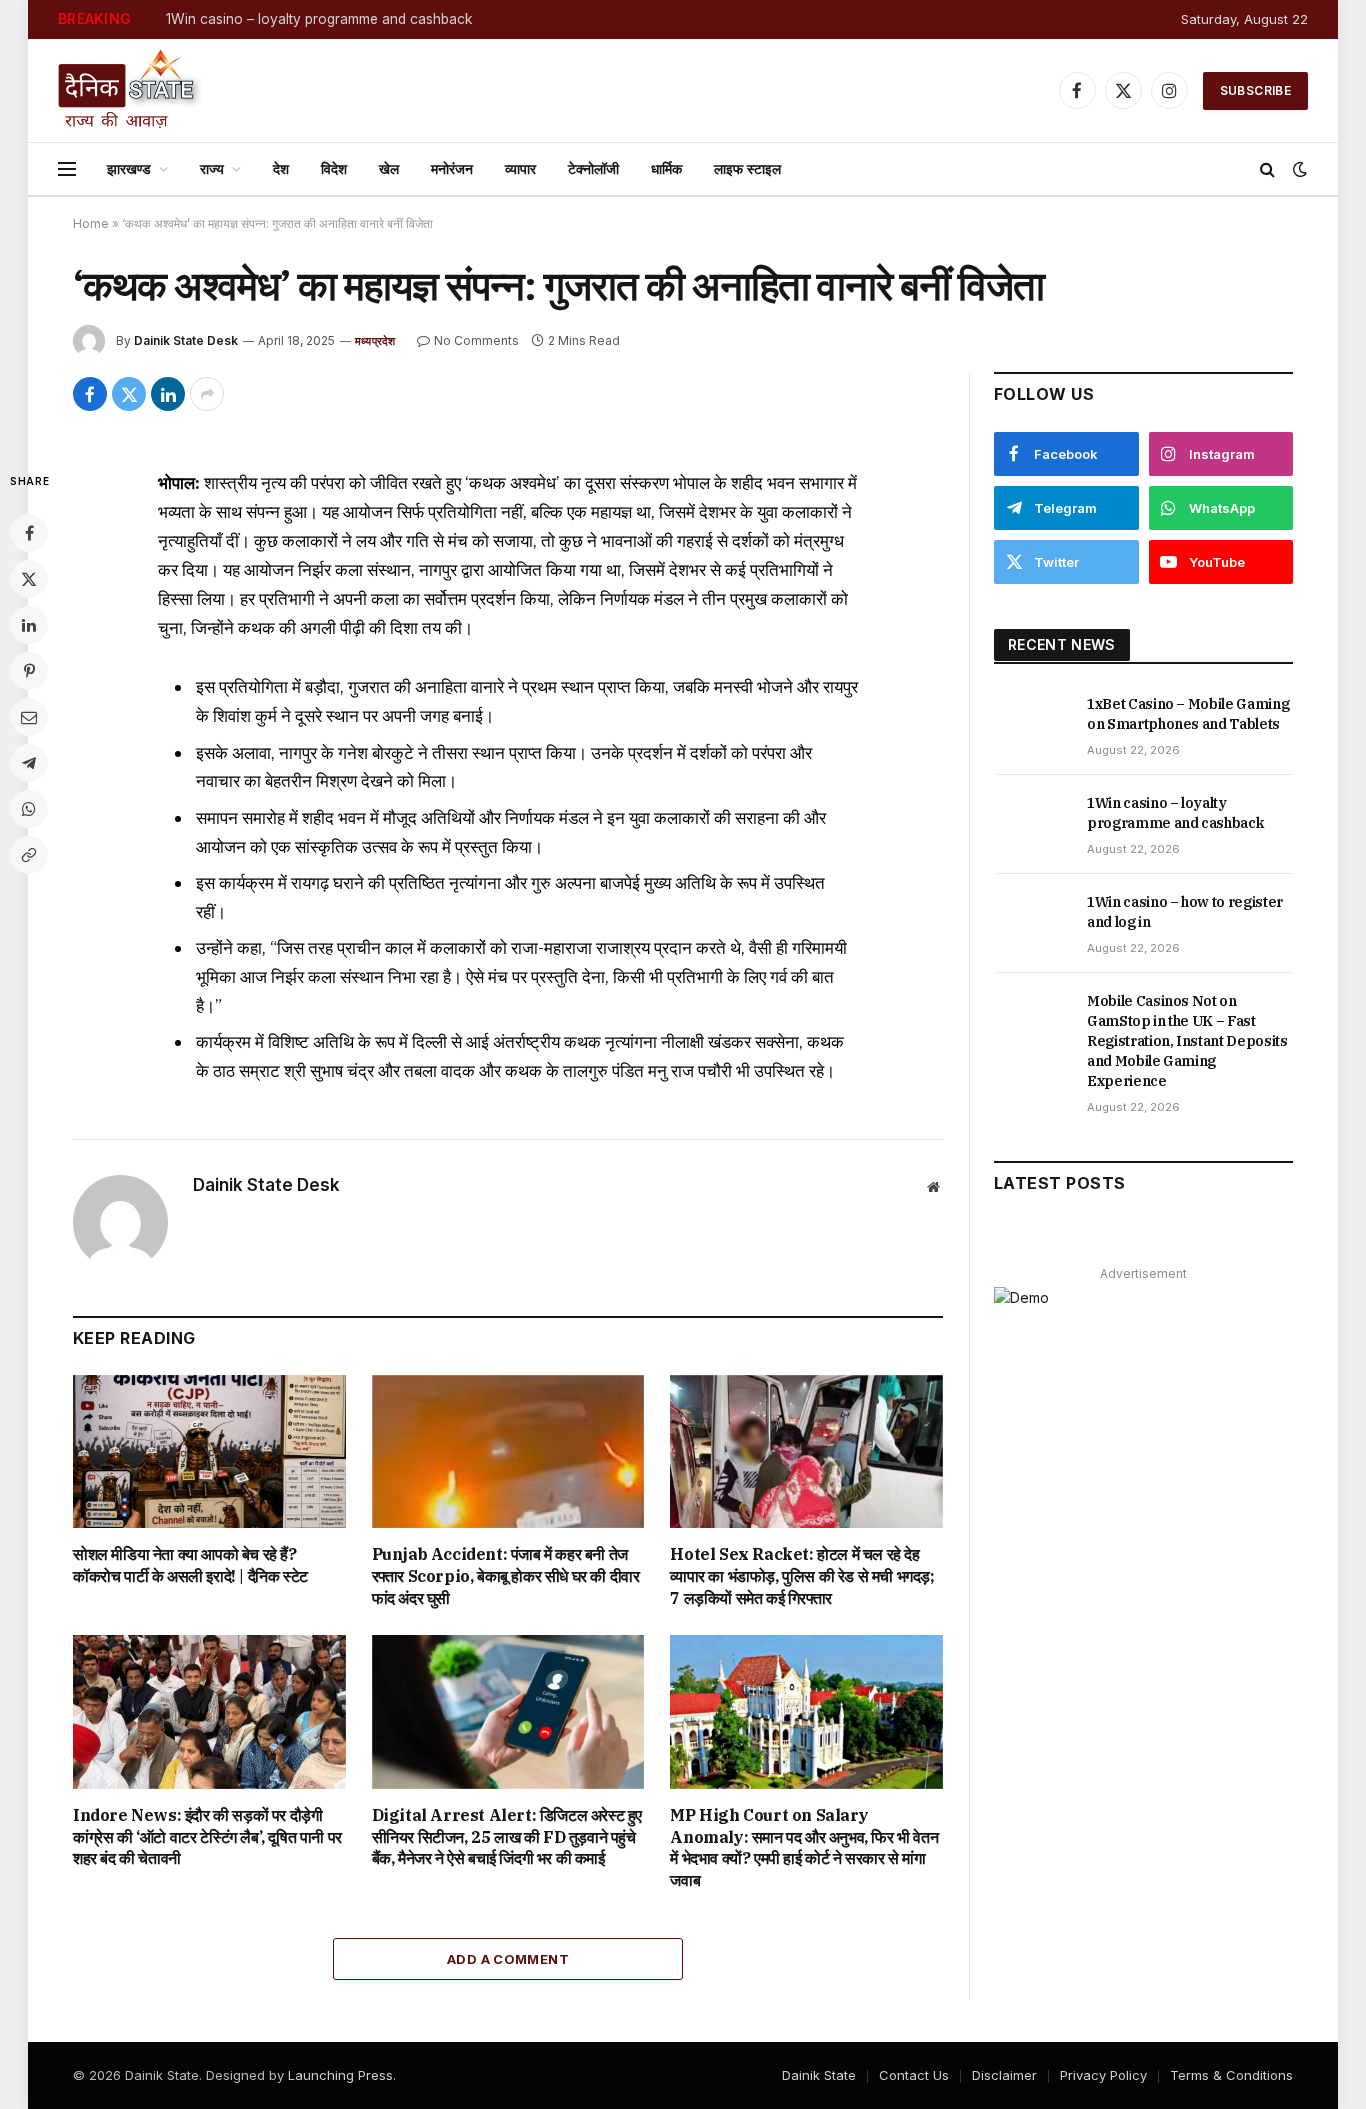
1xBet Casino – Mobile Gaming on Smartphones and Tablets (1188, 714)
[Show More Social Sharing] (207, 394)
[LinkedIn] (29, 625)
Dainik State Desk (186, 340)
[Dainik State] (130, 90)
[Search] (1267, 169)
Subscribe (1255, 90)
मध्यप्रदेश (375, 341)
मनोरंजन (452, 168)
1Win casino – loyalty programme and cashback (319, 19)
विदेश (334, 168)
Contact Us (914, 2075)
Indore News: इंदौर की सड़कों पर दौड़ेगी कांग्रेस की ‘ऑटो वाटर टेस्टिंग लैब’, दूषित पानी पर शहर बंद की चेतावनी (207, 1837)
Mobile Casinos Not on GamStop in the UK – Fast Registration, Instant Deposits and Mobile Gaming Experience (1187, 1041)
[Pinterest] (29, 671)
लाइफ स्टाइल (747, 168)
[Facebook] (29, 533)
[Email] (29, 717)
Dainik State (819, 2075)
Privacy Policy (1103, 2075)
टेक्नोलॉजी (593, 168)
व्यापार (520, 168)
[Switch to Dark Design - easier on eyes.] (1298, 169)
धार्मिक (666, 168)
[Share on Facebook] (90, 394)
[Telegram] (29, 763)
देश (281, 168)
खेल (389, 168)
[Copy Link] (29, 855)
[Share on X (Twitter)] (129, 394)
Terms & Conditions (1231, 2075)
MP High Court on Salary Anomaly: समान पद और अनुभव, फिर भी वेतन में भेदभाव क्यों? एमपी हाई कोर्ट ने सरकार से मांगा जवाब (804, 1847)
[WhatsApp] (29, 809)
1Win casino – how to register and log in (1185, 912)
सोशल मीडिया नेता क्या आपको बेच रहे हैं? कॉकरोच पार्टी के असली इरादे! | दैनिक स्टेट (190, 1565)
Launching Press (340, 2075)
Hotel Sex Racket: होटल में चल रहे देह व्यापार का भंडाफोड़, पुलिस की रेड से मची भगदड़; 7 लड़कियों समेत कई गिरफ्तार (802, 1576)
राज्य (212, 168)
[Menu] (67, 169)
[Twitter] (29, 579)
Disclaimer (1004, 2075)
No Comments (476, 340)
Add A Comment (508, 1959)
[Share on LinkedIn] (168, 394)
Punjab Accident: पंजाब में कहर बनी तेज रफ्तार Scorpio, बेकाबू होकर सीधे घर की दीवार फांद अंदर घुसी (506, 1576)
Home (91, 223)
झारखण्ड (129, 168)
